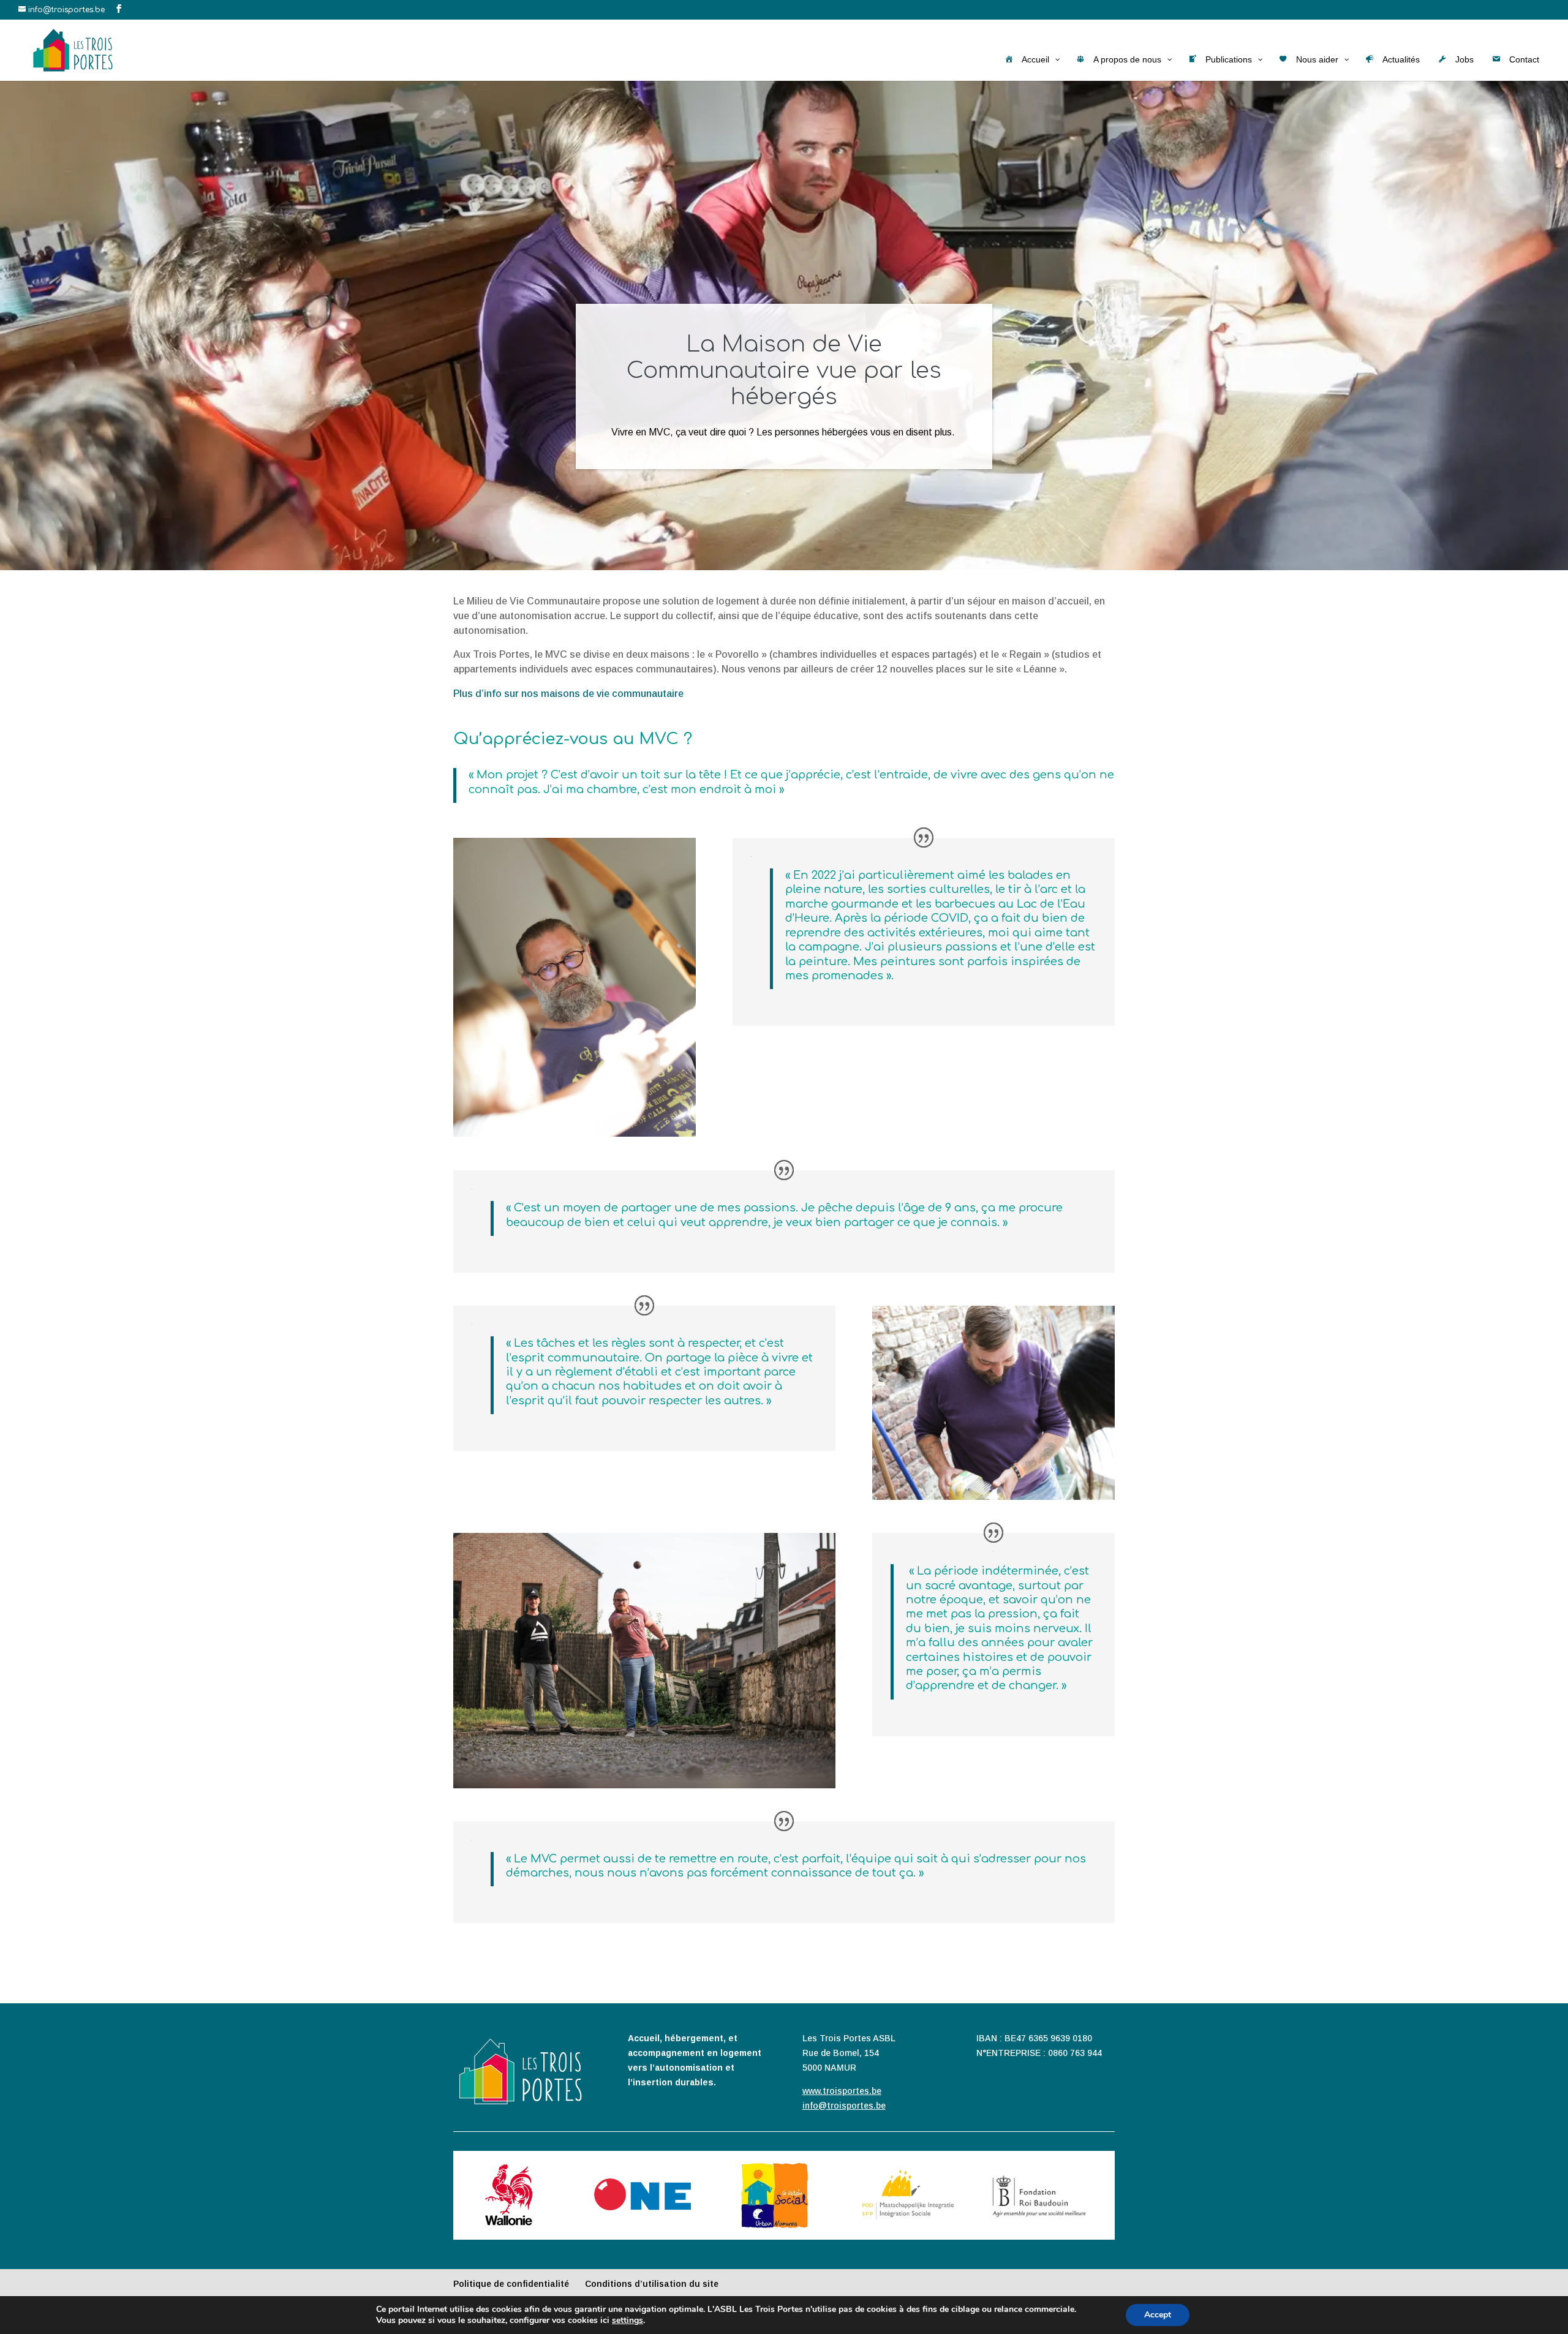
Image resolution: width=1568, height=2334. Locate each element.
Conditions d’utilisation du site (652, 2284)
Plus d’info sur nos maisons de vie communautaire (568, 694)
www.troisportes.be (842, 2091)
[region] (784, 325)
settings (628, 2321)
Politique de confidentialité (511, 2284)
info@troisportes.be (844, 2106)
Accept (1158, 2315)
